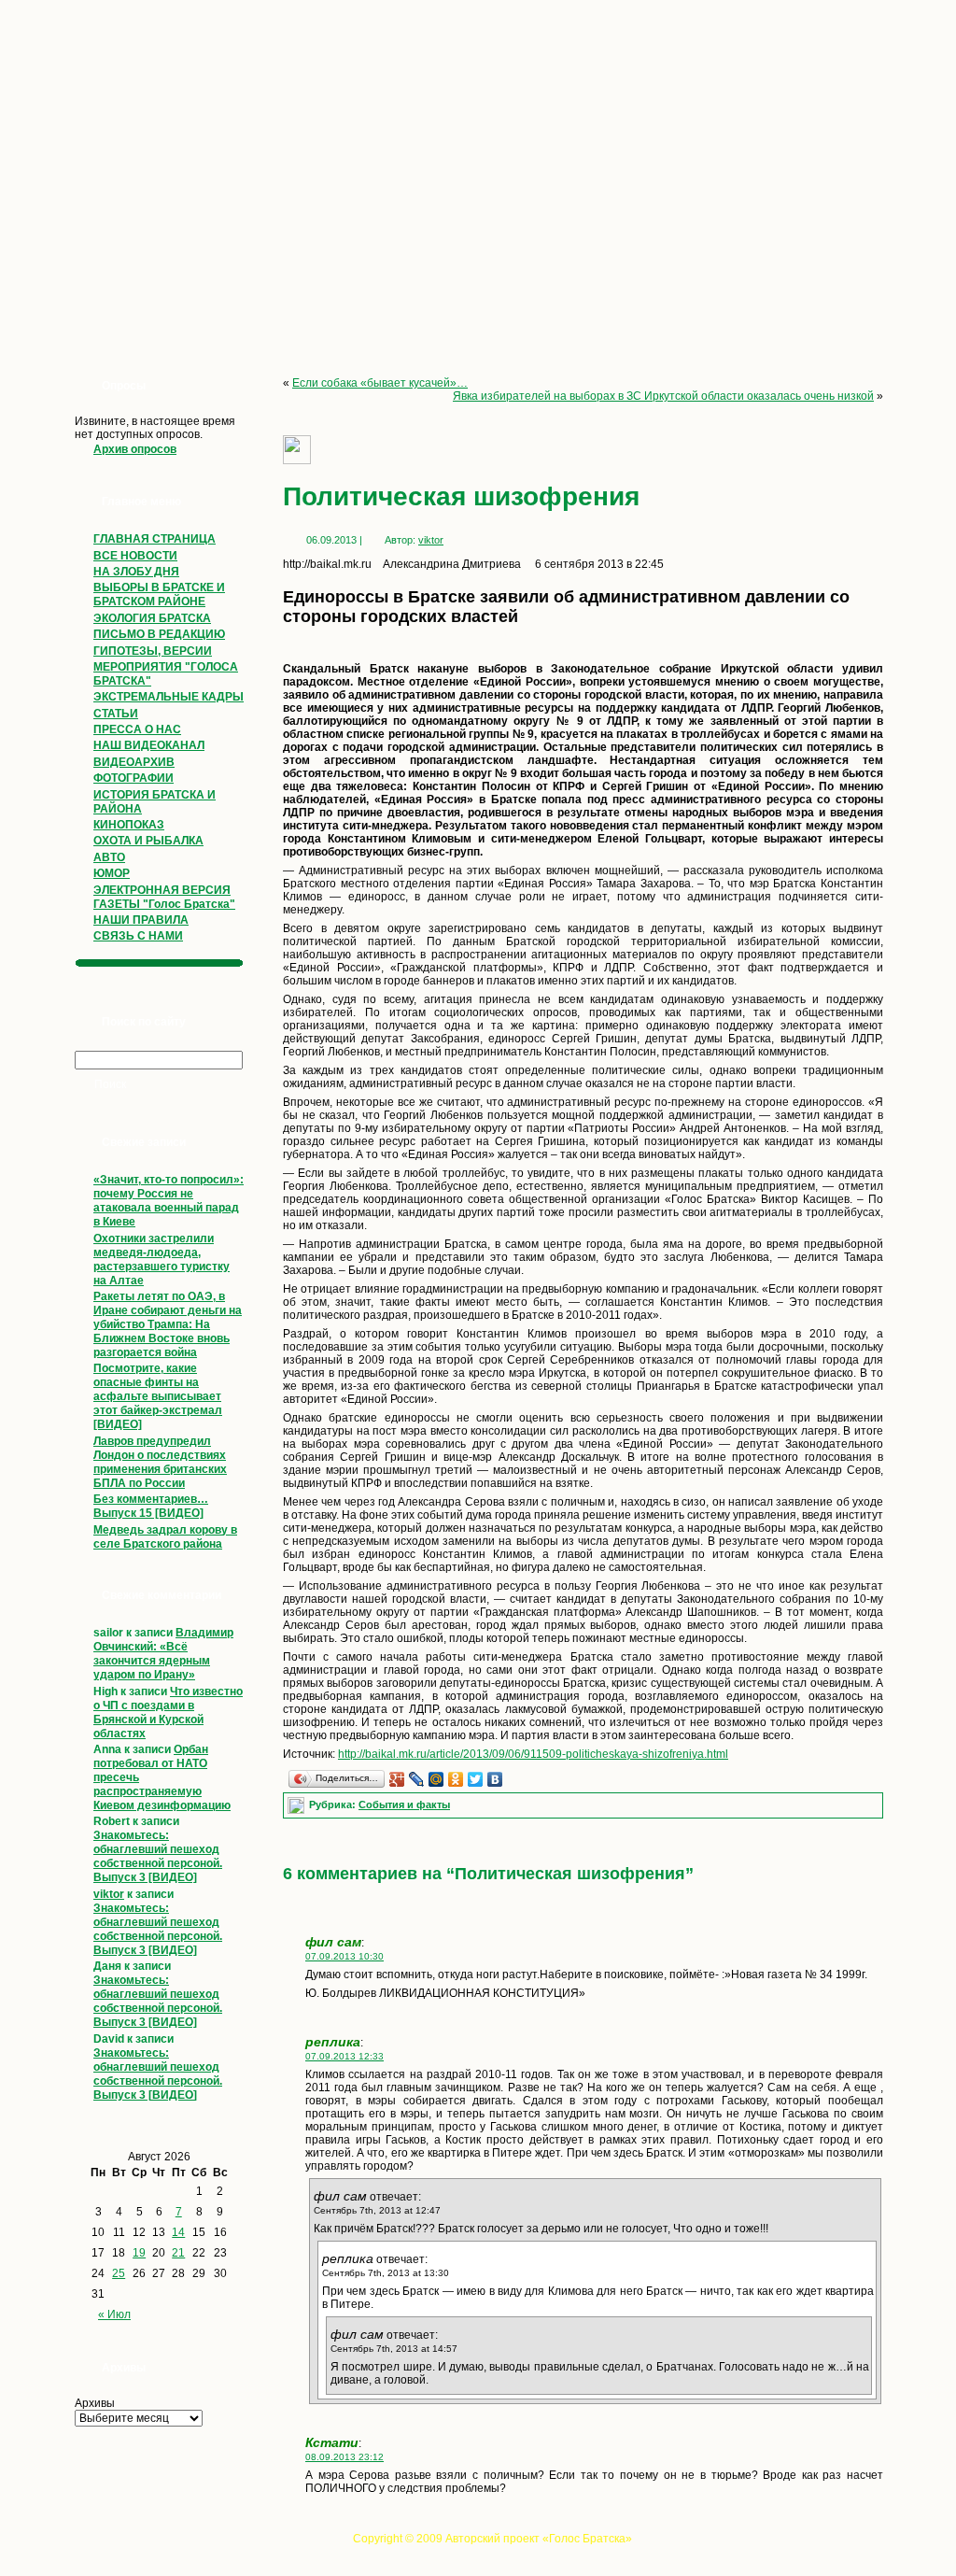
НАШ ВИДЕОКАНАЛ (149, 745)
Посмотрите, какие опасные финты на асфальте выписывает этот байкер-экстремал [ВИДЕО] (158, 1396)
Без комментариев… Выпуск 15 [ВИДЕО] (151, 1506)
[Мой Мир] (436, 1779)
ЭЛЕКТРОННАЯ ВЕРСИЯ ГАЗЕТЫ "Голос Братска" (164, 897)
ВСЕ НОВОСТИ (135, 556)
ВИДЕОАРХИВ (134, 762)
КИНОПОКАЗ (129, 825)
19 (139, 2253)
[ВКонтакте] (495, 1779)
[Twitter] (476, 1779)
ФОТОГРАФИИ (134, 778)
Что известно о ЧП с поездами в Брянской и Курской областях (168, 1713)
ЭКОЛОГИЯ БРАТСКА (152, 618)
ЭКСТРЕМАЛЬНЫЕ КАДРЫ (169, 697)
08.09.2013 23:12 (344, 2457)
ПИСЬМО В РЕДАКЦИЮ (159, 634)
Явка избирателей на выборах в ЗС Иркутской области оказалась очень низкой (663, 396)
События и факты (404, 1805)
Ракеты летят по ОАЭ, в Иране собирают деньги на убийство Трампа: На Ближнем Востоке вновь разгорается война (168, 1324)
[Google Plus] (397, 1779)
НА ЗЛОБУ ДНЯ (136, 572)
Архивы (95, 2403)
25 (119, 2273)
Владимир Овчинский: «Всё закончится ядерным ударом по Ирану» (163, 1654)
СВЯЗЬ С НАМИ (138, 936)
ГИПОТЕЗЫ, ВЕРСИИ (153, 651)
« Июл (114, 2314)
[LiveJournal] (417, 1779)
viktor (109, 1894)
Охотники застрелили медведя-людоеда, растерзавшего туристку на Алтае (162, 1260)
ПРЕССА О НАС (137, 729)
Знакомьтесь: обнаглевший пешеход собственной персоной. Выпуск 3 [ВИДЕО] (158, 1856)
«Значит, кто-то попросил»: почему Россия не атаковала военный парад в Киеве (169, 1201)
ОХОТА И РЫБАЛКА (148, 841)
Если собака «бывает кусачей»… (380, 383)
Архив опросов (135, 449)
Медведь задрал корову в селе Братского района (165, 1537)
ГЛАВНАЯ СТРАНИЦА (155, 539)
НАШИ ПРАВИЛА (141, 920)
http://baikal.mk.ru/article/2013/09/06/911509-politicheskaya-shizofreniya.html (533, 1754)
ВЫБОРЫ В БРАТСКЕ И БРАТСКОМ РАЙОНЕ (159, 594)
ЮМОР (112, 873)
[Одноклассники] (456, 1779)
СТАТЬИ (116, 714)
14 (178, 2232)
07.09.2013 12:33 (344, 2056)
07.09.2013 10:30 (344, 1956)
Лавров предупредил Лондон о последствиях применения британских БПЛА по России (160, 1462)
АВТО (109, 857)
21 (178, 2253)
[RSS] (70, 2544)
